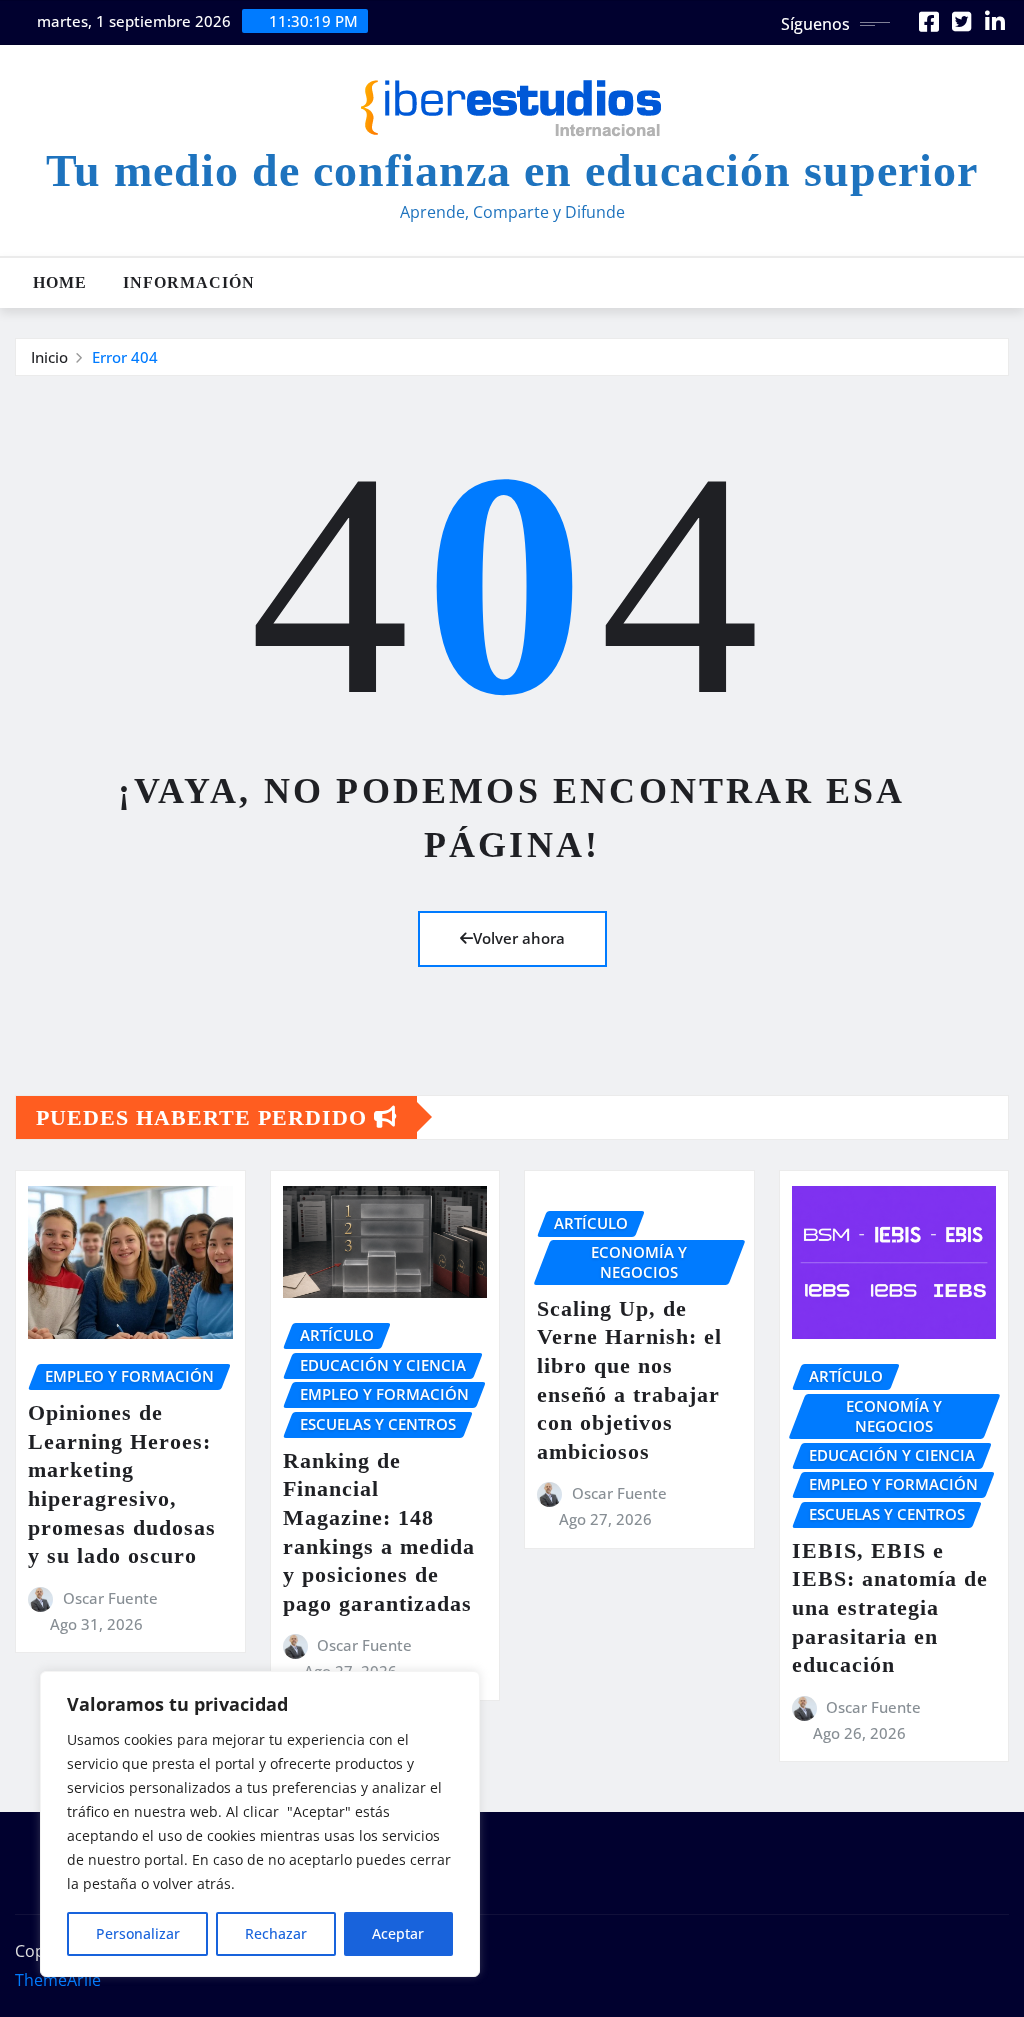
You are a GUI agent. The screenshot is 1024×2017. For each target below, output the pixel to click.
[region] (260, 1824)
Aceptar (398, 1933)
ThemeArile (58, 1980)
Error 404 (125, 357)
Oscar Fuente (110, 1598)
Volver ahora (519, 938)
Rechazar (276, 1933)
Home (60, 282)
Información (189, 282)
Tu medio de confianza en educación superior (512, 170)
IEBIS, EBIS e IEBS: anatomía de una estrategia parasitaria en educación (890, 1607)
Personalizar (138, 1933)
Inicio (49, 357)
